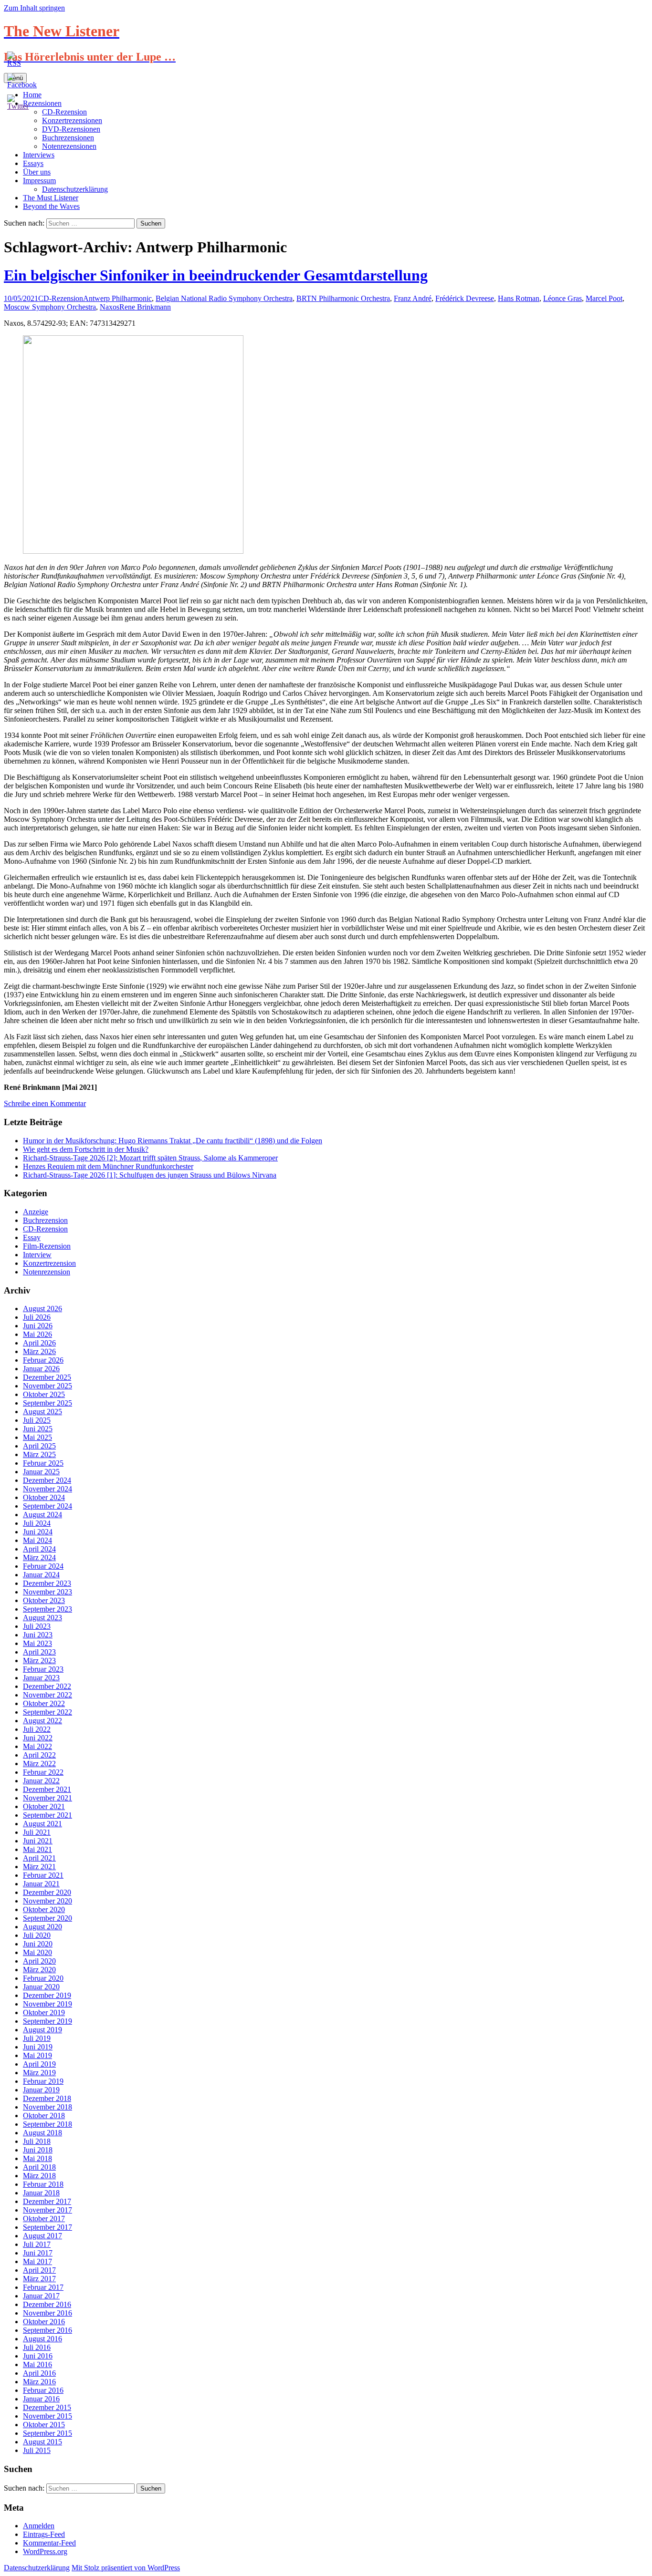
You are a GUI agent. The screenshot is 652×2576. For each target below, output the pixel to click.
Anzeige (36, 1212)
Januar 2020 (41, 1987)
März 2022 (39, 1764)
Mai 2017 (37, 2261)
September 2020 (47, 1918)
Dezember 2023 (47, 1583)
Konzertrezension (49, 1263)
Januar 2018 (41, 2193)
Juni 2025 (38, 1429)
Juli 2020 (37, 1935)
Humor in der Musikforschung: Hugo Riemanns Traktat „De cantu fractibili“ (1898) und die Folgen (173, 1141)
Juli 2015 (37, 2450)
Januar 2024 (41, 1575)
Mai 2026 (37, 1334)
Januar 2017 (41, 2296)
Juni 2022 (38, 1738)
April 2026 (39, 1343)
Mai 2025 (37, 1437)
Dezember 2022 (47, 1686)
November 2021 (47, 1798)
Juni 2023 (38, 1635)
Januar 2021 (41, 1884)
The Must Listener (51, 198)
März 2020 (39, 1970)
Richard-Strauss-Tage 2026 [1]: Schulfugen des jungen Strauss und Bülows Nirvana (150, 1175)
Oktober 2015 (44, 2425)
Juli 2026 (37, 1317)
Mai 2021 (37, 1849)
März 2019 (39, 2073)
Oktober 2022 (44, 1703)
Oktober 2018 (44, 2116)
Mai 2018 (37, 2158)
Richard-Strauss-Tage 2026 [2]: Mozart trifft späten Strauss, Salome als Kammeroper (150, 1158)
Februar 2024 (43, 1566)
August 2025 (42, 1412)
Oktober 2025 (44, 1394)
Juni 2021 (38, 1841)
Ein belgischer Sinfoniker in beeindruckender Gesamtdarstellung (216, 275)
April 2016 (39, 2373)
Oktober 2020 (44, 1909)
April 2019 (39, 2064)
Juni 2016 (38, 2356)
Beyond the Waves (51, 206)
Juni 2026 (38, 1326)
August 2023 (42, 1618)
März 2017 (39, 2279)
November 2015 (47, 2416)
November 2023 (47, 1592)
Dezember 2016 (47, 2304)
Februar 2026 (43, 1360)
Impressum (39, 181)
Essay (32, 1237)
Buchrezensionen (68, 138)
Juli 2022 (37, 1729)
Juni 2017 (38, 2253)
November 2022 (47, 1695)
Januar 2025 (41, 1472)
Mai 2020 (37, 1952)
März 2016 (39, 2382)
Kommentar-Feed (49, 2543)
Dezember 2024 (47, 1480)
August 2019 (42, 2030)
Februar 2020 (43, 1978)
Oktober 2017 (44, 2219)
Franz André (413, 298)
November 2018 (47, 2107)
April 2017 (39, 2270)
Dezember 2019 (47, 1995)
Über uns (37, 172)
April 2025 (39, 1446)
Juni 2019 (38, 2047)
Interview (37, 1255)
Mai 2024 (37, 1540)
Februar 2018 (43, 2184)
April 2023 (39, 1652)
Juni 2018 (38, 2150)
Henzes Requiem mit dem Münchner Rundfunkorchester (108, 1166)
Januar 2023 (41, 1678)
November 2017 (47, 2210)
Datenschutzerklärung (75, 189)
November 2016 (47, 2313)
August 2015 (42, 2442)
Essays (33, 163)
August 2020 (42, 1927)
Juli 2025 (37, 1420)
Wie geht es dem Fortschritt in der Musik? (86, 1149)
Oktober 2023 (44, 1600)
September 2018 (47, 2124)
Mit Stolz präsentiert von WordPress (126, 2568)
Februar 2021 (43, 1875)
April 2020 (39, 1961)
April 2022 (39, 1755)
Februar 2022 (43, 1772)
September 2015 (47, 2433)
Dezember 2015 (47, 2407)
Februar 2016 (43, 2390)
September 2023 (47, 1609)
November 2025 (47, 1386)
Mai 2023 (37, 1643)
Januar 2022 (41, 1781)
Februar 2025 (43, 1463)
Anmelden (39, 2526)
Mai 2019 (37, 2055)
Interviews (39, 155)
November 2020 (47, 1901)
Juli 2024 (37, 1523)
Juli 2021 (37, 1832)
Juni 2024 (38, 1532)
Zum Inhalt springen (34, 8)
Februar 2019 (43, 2081)
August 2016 (42, 2339)
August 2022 (42, 1721)
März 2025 (39, 1454)
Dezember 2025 (47, 1377)
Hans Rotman (519, 298)
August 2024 (42, 1515)
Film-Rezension (47, 1246)
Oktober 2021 (44, 1806)
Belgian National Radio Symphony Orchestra (224, 298)
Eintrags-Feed (44, 2534)
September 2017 (47, 2227)
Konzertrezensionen (72, 120)
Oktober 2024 (44, 1497)
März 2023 (39, 1660)
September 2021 (47, 1815)
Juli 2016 (37, 2347)
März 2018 (39, 2176)
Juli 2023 (37, 1626)
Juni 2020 (38, 1944)
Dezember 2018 (47, 2098)
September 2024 (47, 1506)
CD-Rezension (61, 298)
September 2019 (47, 2021)
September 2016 (47, 2330)
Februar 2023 (43, 1669)
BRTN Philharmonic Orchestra (343, 298)
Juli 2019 (37, 2038)
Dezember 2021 (47, 1789)
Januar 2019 (41, 2090)
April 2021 (39, 1858)
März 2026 (39, 1351)
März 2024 (39, 1557)
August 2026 (42, 1309)
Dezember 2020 (47, 1892)
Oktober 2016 (44, 2322)
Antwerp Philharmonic (117, 298)
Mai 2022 (37, 1746)
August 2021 (42, 1824)
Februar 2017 (43, 2287)
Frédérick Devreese (465, 298)
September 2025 (47, 1403)
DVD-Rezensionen (71, 129)
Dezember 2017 (47, 2201)
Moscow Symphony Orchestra (50, 307)
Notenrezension (47, 1272)
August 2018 (42, 2133)
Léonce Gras (563, 298)
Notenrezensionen (69, 146)
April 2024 (39, 1549)
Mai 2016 (37, 2364)
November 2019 (47, 2004)
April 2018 (39, 2167)
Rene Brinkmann (145, 307)
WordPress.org (45, 2551)
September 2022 (47, 1712)
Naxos (110, 307)
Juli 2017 (37, 2244)
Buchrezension (45, 1220)
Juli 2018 (37, 2141)
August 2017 (42, 2236)
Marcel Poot (604, 298)
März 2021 (39, 1867)
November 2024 (47, 1489)
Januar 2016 (41, 2399)
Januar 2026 (41, 1369)
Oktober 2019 (44, 2012)
